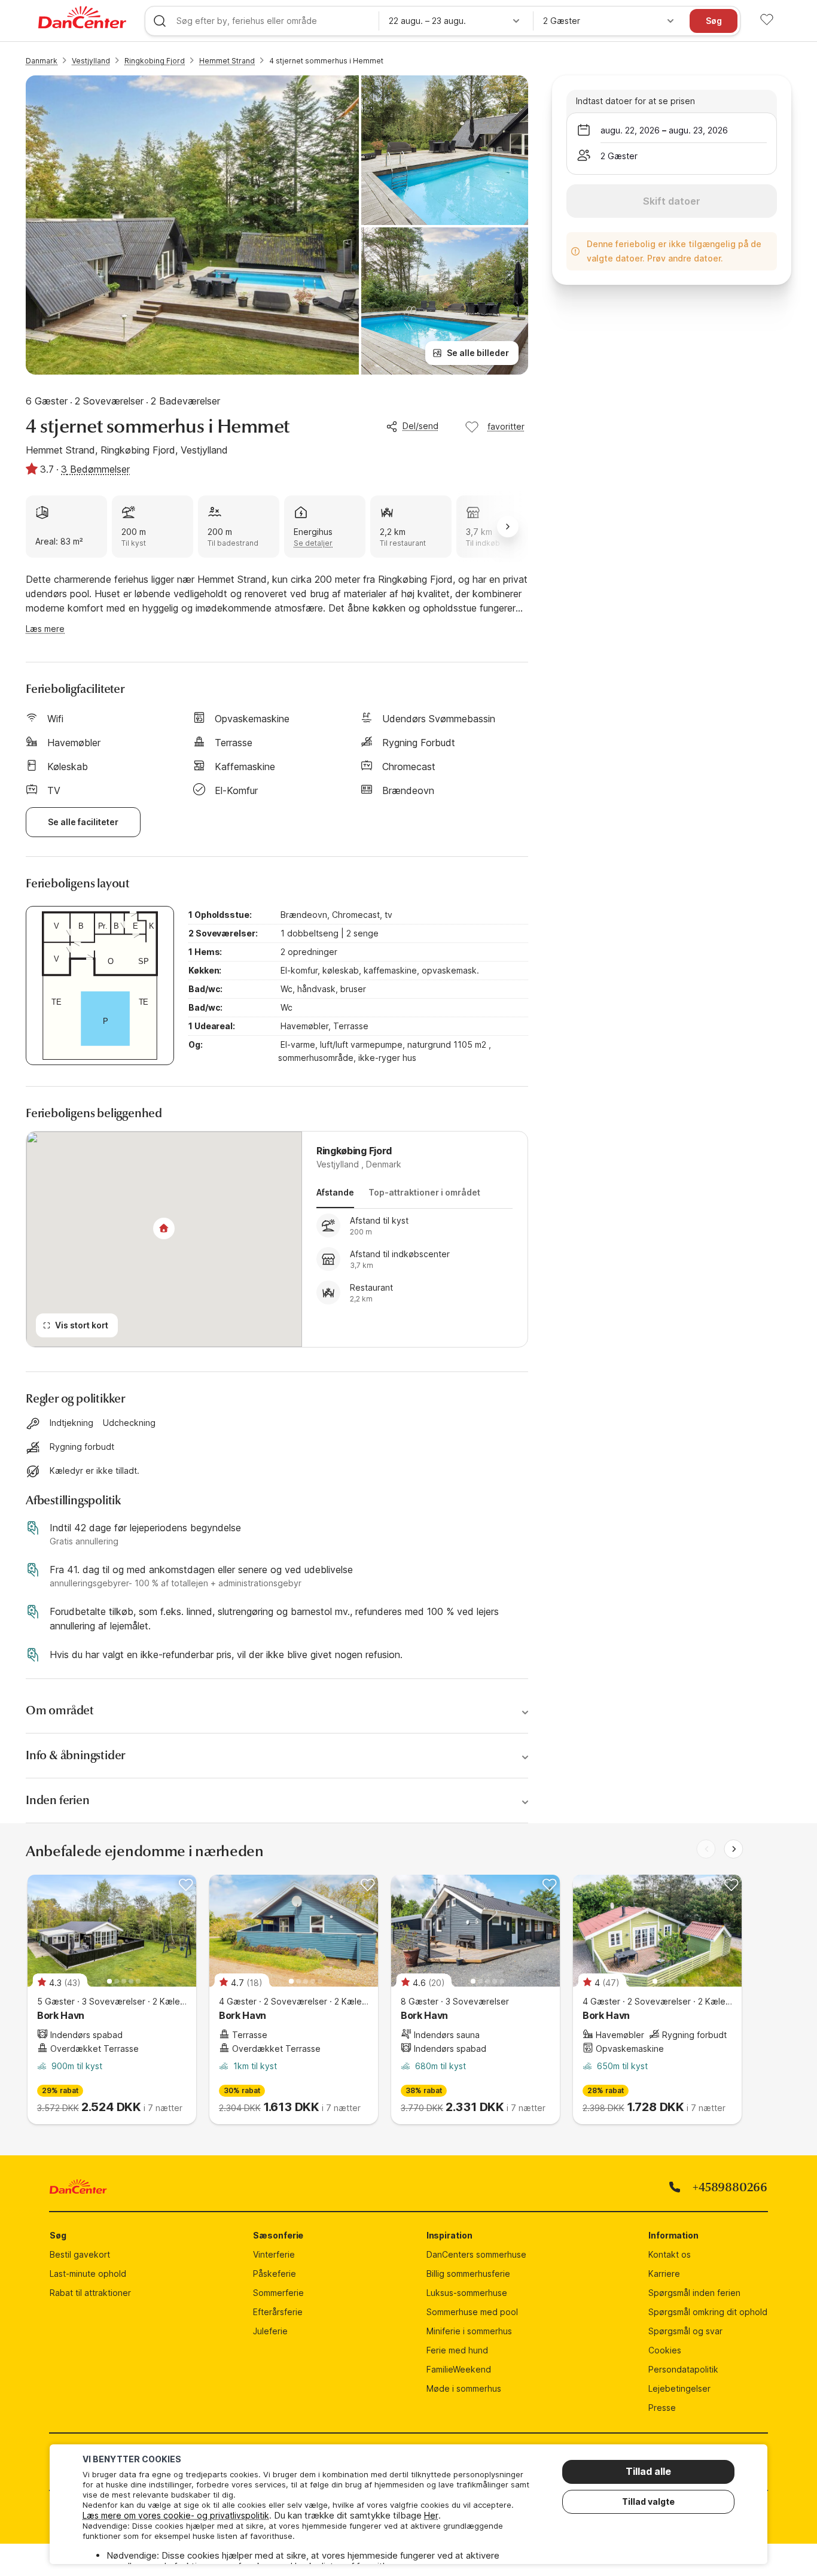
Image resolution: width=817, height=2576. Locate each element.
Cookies (665, 2350)
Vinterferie (274, 2254)
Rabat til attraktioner (90, 2293)
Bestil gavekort (80, 2254)
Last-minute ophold (88, 2274)
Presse (662, 2408)
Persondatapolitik (683, 2369)
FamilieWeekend (459, 2369)
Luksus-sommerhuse (467, 2293)
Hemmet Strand (227, 61)
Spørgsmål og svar (685, 2331)
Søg (714, 21)
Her (431, 2515)
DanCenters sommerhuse (476, 2254)
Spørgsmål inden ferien (694, 2293)
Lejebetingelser (679, 2388)
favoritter (506, 426)
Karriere (664, 2274)
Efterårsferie (278, 2312)
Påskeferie (275, 2274)
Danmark (42, 61)
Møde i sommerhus (464, 2388)
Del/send (420, 426)
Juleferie (270, 2331)
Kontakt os (670, 2254)
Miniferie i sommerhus (469, 2331)
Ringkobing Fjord (155, 61)
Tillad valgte (648, 2502)
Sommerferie (278, 2293)
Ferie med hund (457, 2350)
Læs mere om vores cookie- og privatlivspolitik (176, 2515)
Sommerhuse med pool (472, 2312)
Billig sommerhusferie (468, 2274)
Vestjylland (91, 61)
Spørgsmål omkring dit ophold (708, 2312)
